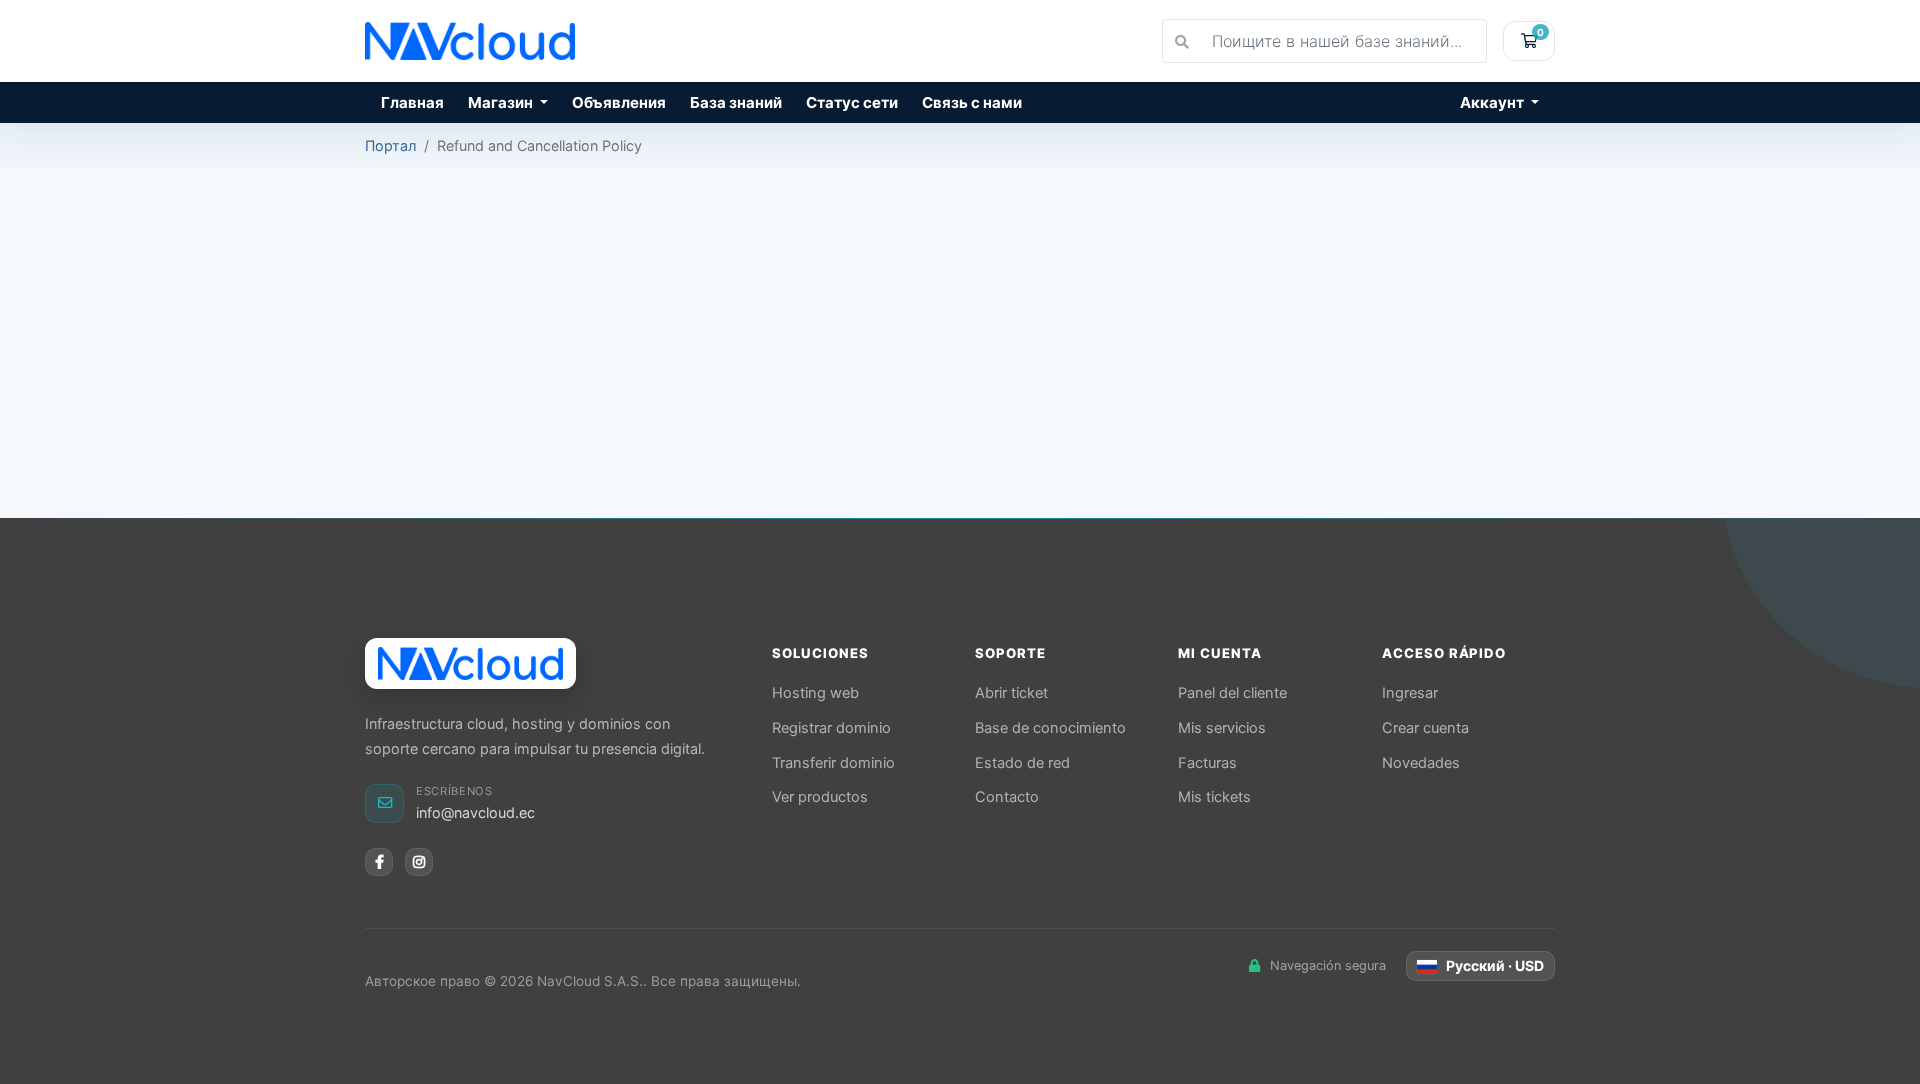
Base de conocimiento (1050, 728)
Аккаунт (1493, 102)
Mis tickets (1214, 797)
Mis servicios (1222, 728)
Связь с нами (972, 102)
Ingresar (1410, 693)
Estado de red (1022, 763)
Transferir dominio (833, 763)
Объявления (619, 102)
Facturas (1207, 763)
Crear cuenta (1425, 728)
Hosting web (815, 693)
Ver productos (820, 797)
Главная (412, 102)
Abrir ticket (1011, 693)
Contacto (1007, 797)
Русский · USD (1493, 965)
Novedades (1421, 763)
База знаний (736, 102)
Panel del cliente (1232, 693)
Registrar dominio (831, 728)
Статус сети (852, 102)
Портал (390, 145)
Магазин (502, 102)
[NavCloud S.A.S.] (470, 663)
